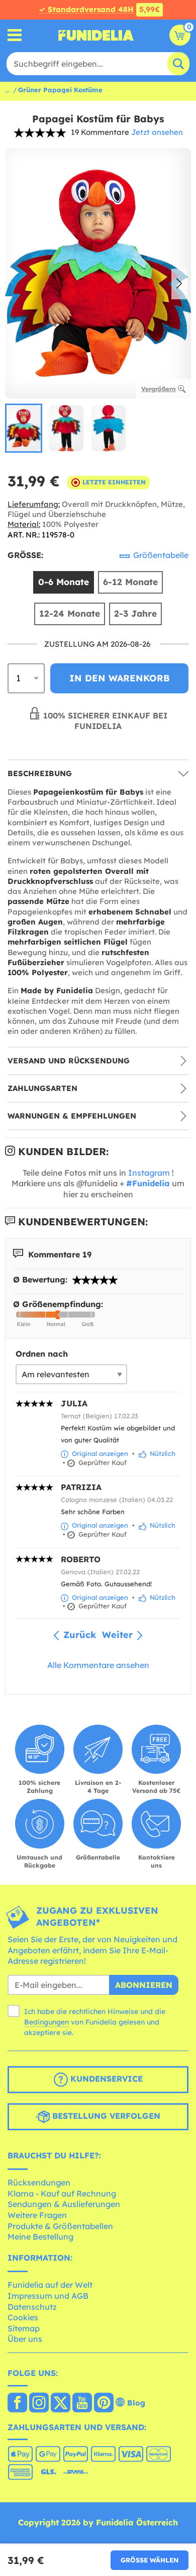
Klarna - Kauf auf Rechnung (62, 2193)
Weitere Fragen (37, 2215)
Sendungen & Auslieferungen (64, 2204)
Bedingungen (46, 2022)
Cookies (23, 2317)
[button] (179, 284)
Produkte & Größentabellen (60, 2226)
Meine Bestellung (40, 2237)
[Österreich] (17, 2404)
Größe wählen (150, 2560)
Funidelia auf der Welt (50, 2285)
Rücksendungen (39, 2182)
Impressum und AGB (48, 2296)
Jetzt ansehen (157, 132)
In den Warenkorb (120, 678)
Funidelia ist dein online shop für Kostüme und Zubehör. (96, 35)
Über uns (25, 2339)
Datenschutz (32, 2307)
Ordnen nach (42, 1354)
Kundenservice (105, 2079)
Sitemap (24, 2328)
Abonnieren (144, 1985)
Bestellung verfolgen (105, 2116)
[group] (24, 428)
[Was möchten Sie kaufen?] (15, 35)
